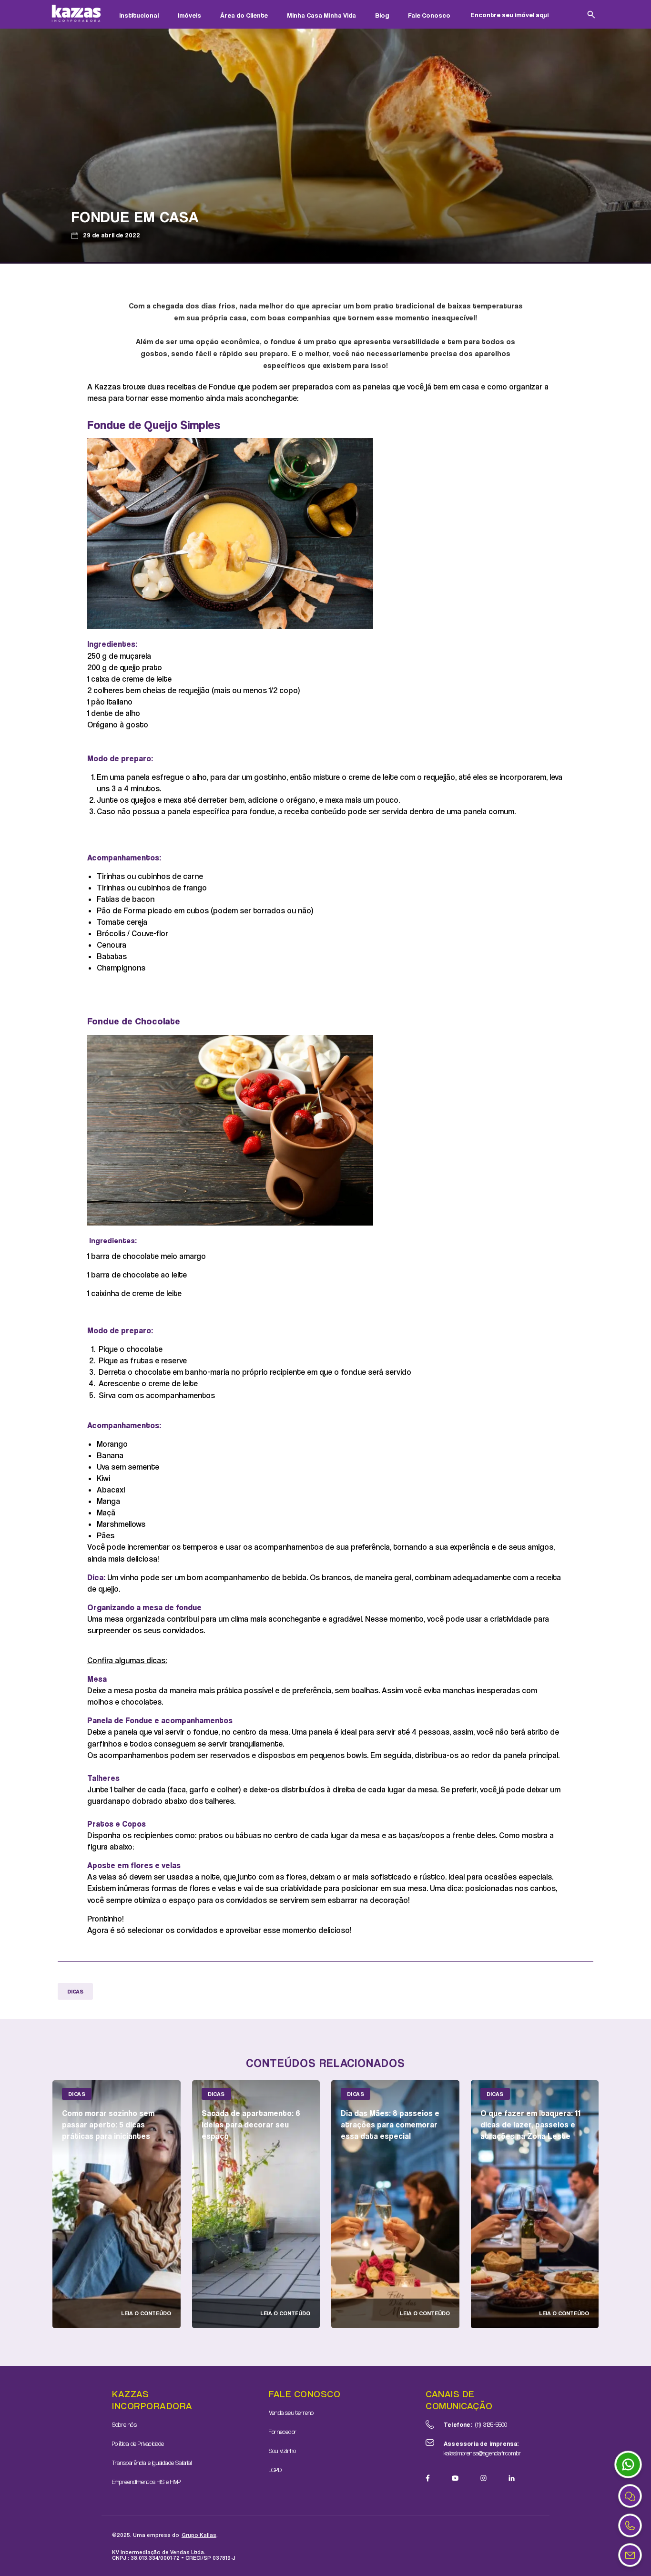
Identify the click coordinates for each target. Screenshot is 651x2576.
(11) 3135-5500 (476, 2424)
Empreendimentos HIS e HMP (146, 2482)
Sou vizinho (282, 2451)
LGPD (275, 2470)
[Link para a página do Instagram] (483, 2478)
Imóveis (189, 15)
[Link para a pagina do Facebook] (428, 2478)
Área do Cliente (244, 15)
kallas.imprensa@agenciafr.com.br (482, 2448)
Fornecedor (283, 2432)
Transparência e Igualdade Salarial (152, 2463)
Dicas (75, 1991)
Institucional (139, 15)
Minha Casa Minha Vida (321, 15)
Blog (382, 15)
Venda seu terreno (291, 2412)
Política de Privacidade (138, 2443)
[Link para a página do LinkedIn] (512, 2478)
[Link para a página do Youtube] (455, 2478)
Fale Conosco (429, 15)
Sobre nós (124, 2424)
